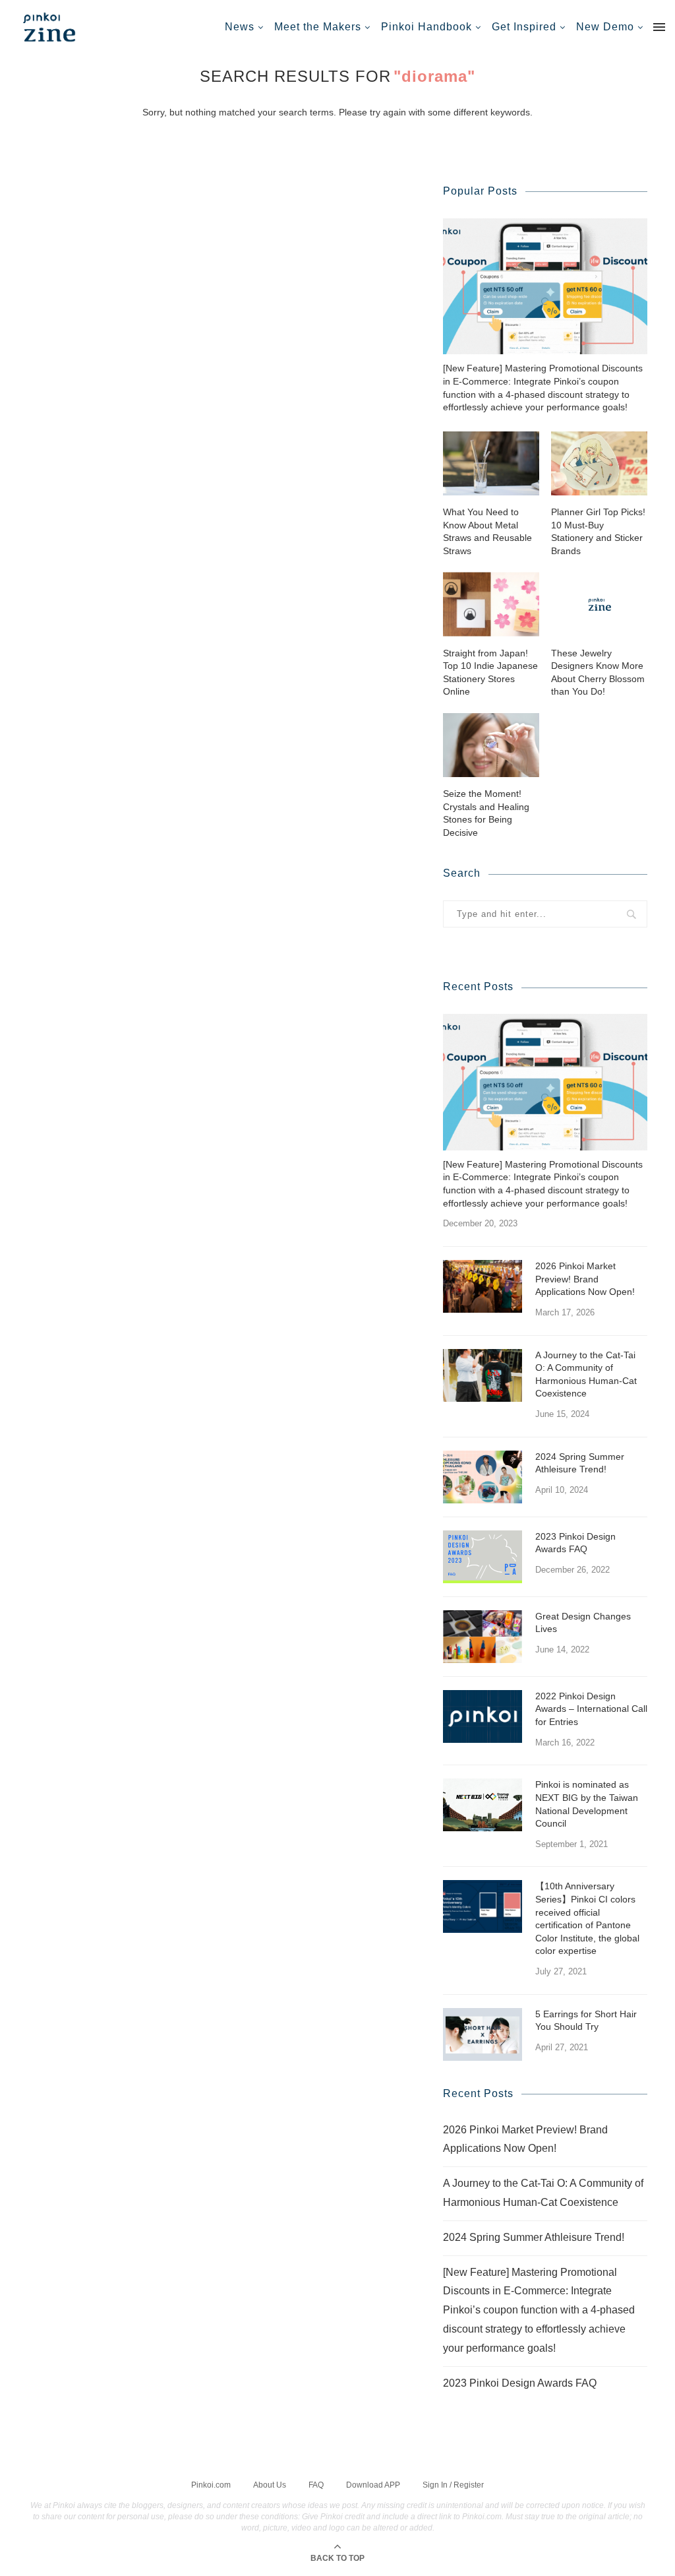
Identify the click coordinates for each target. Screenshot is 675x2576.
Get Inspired (524, 27)
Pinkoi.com (211, 2485)
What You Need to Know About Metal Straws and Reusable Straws (487, 531)
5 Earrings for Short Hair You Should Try (586, 2021)
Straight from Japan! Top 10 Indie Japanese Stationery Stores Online (490, 673)
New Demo (605, 27)
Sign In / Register (453, 2485)
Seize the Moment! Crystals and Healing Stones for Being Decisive (486, 813)
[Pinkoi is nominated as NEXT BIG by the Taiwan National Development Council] (483, 1805)
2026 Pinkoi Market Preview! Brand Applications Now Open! (585, 1279)
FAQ (316, 2485)
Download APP (373, 2485)
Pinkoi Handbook (426, 27)
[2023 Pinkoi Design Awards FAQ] (483, 1557)
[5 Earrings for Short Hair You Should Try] (483, 2034)
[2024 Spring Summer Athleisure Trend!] (483, 1477)
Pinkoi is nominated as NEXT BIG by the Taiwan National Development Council (587, 1804)
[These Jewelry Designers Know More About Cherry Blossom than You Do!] (599, 604)
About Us (270, 2485)
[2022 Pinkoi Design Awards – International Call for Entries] (483, 1716)
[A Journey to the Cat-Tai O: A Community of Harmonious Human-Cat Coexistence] (483, 1375)
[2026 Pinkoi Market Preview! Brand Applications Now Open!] (483, 1286)
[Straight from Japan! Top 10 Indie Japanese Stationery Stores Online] (491, 604)
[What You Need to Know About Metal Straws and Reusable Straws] (491, 463)
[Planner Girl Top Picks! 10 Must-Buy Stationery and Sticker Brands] (599, 463)
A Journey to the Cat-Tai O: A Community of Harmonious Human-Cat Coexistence (586, 1374)
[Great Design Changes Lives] (483, 1637)
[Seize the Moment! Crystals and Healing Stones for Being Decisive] (491, 745)
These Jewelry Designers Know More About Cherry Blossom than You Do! (598, 673)
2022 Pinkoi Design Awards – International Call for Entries (591, 1709)
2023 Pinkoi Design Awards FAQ (575, 1543)
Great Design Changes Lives (583, 1623)
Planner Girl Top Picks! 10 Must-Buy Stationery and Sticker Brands (598, 531)
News (240, 27)
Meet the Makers (318, 27)
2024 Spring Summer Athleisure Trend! (580, 1463)
